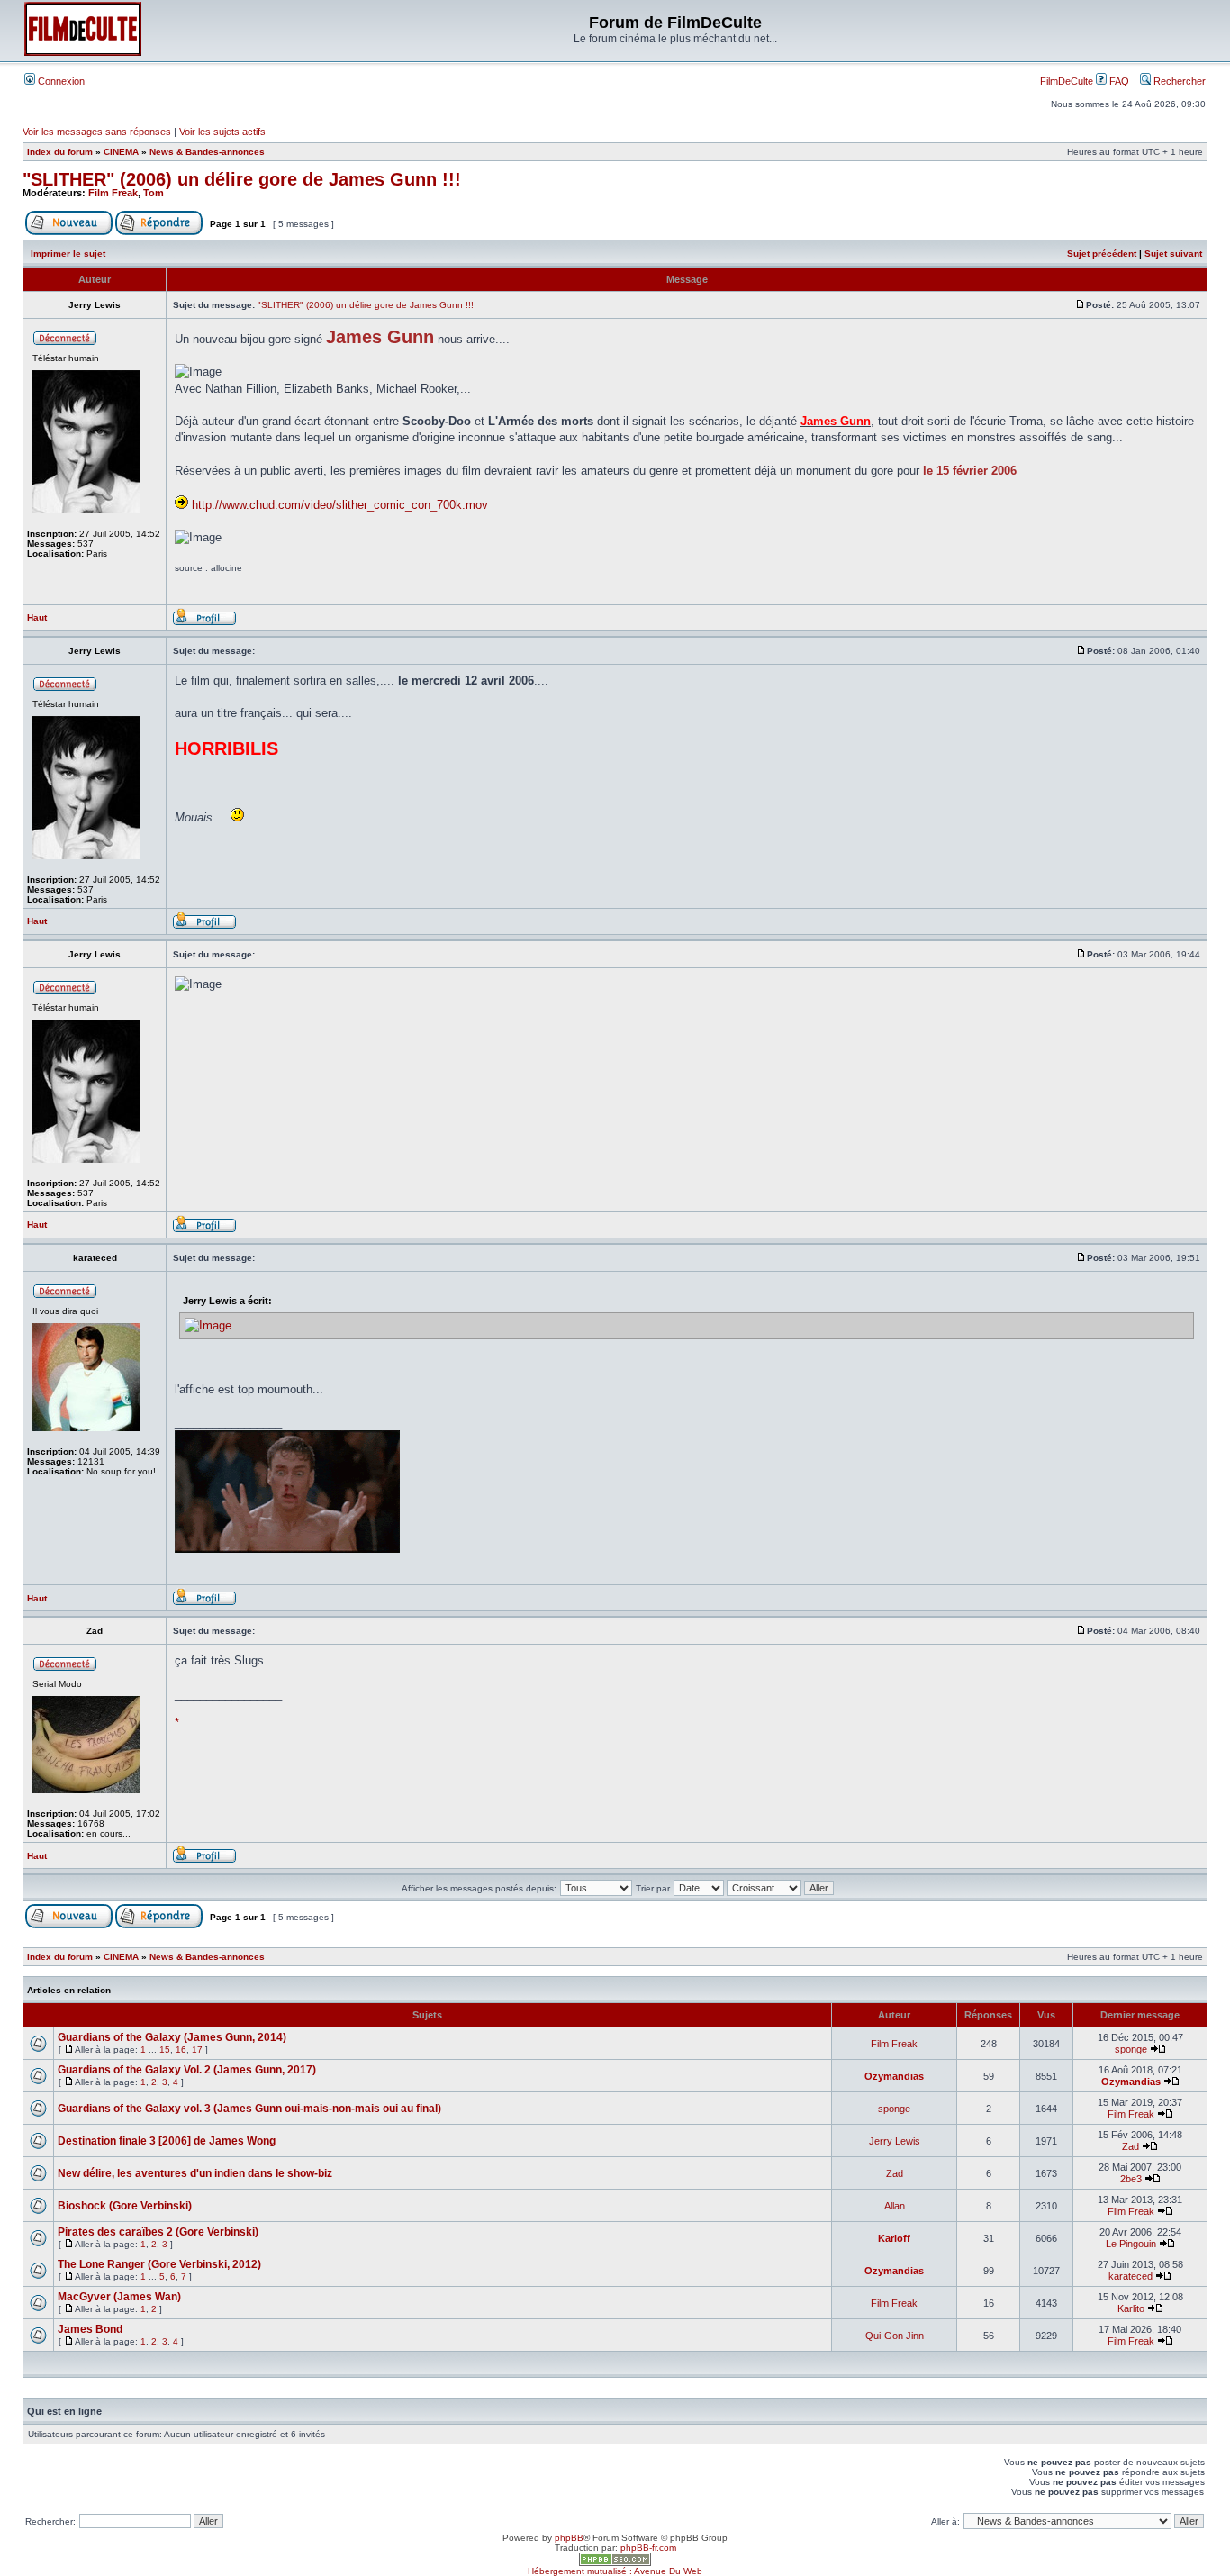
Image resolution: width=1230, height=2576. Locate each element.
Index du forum (60, 152)
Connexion (60, 81)
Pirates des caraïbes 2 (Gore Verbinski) (158, 2232)
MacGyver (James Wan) (119, 2297)
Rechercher (1178, 81)
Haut (37, 617)
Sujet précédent (1102, 254)
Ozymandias (894, 2076)
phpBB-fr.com (648, 2548)
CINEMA (121, 152)
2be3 (1131, 2179)
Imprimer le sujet (68, 254)
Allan (895, 2206)
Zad (1131, 2146)
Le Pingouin (1131, 2244)
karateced (1131, 2276)
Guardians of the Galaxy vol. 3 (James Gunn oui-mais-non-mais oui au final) (249, 2109)
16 (181, 2050)
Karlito (1131, 2308)
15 (165, 2050)
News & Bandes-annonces (207, 152)
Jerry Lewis (895, 2141)
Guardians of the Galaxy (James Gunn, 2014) (172, 2037)
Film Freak (113, 193)
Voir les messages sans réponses (97, 132)
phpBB (569, 2538)
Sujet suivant (1173, 254)
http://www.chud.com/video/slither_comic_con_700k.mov (340, 505)
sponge (1131, 2049)
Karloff (894, 2238)
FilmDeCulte (1067, 81)
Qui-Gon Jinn (895, 2336)
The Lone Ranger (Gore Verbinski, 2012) (159, 2264)
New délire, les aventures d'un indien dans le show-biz (195, 2173)
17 (197, 2050)
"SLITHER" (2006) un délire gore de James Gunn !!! (242, 179)
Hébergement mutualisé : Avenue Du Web (615, 2571)
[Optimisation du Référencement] (615, 2563)
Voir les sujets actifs (222, 132)
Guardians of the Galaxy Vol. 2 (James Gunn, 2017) (187, 2070)
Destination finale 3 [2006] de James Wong (167, 2141)
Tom (154, 193)
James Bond (90, 2329)
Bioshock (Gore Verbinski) (125, 2206)
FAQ (1118, 81)
